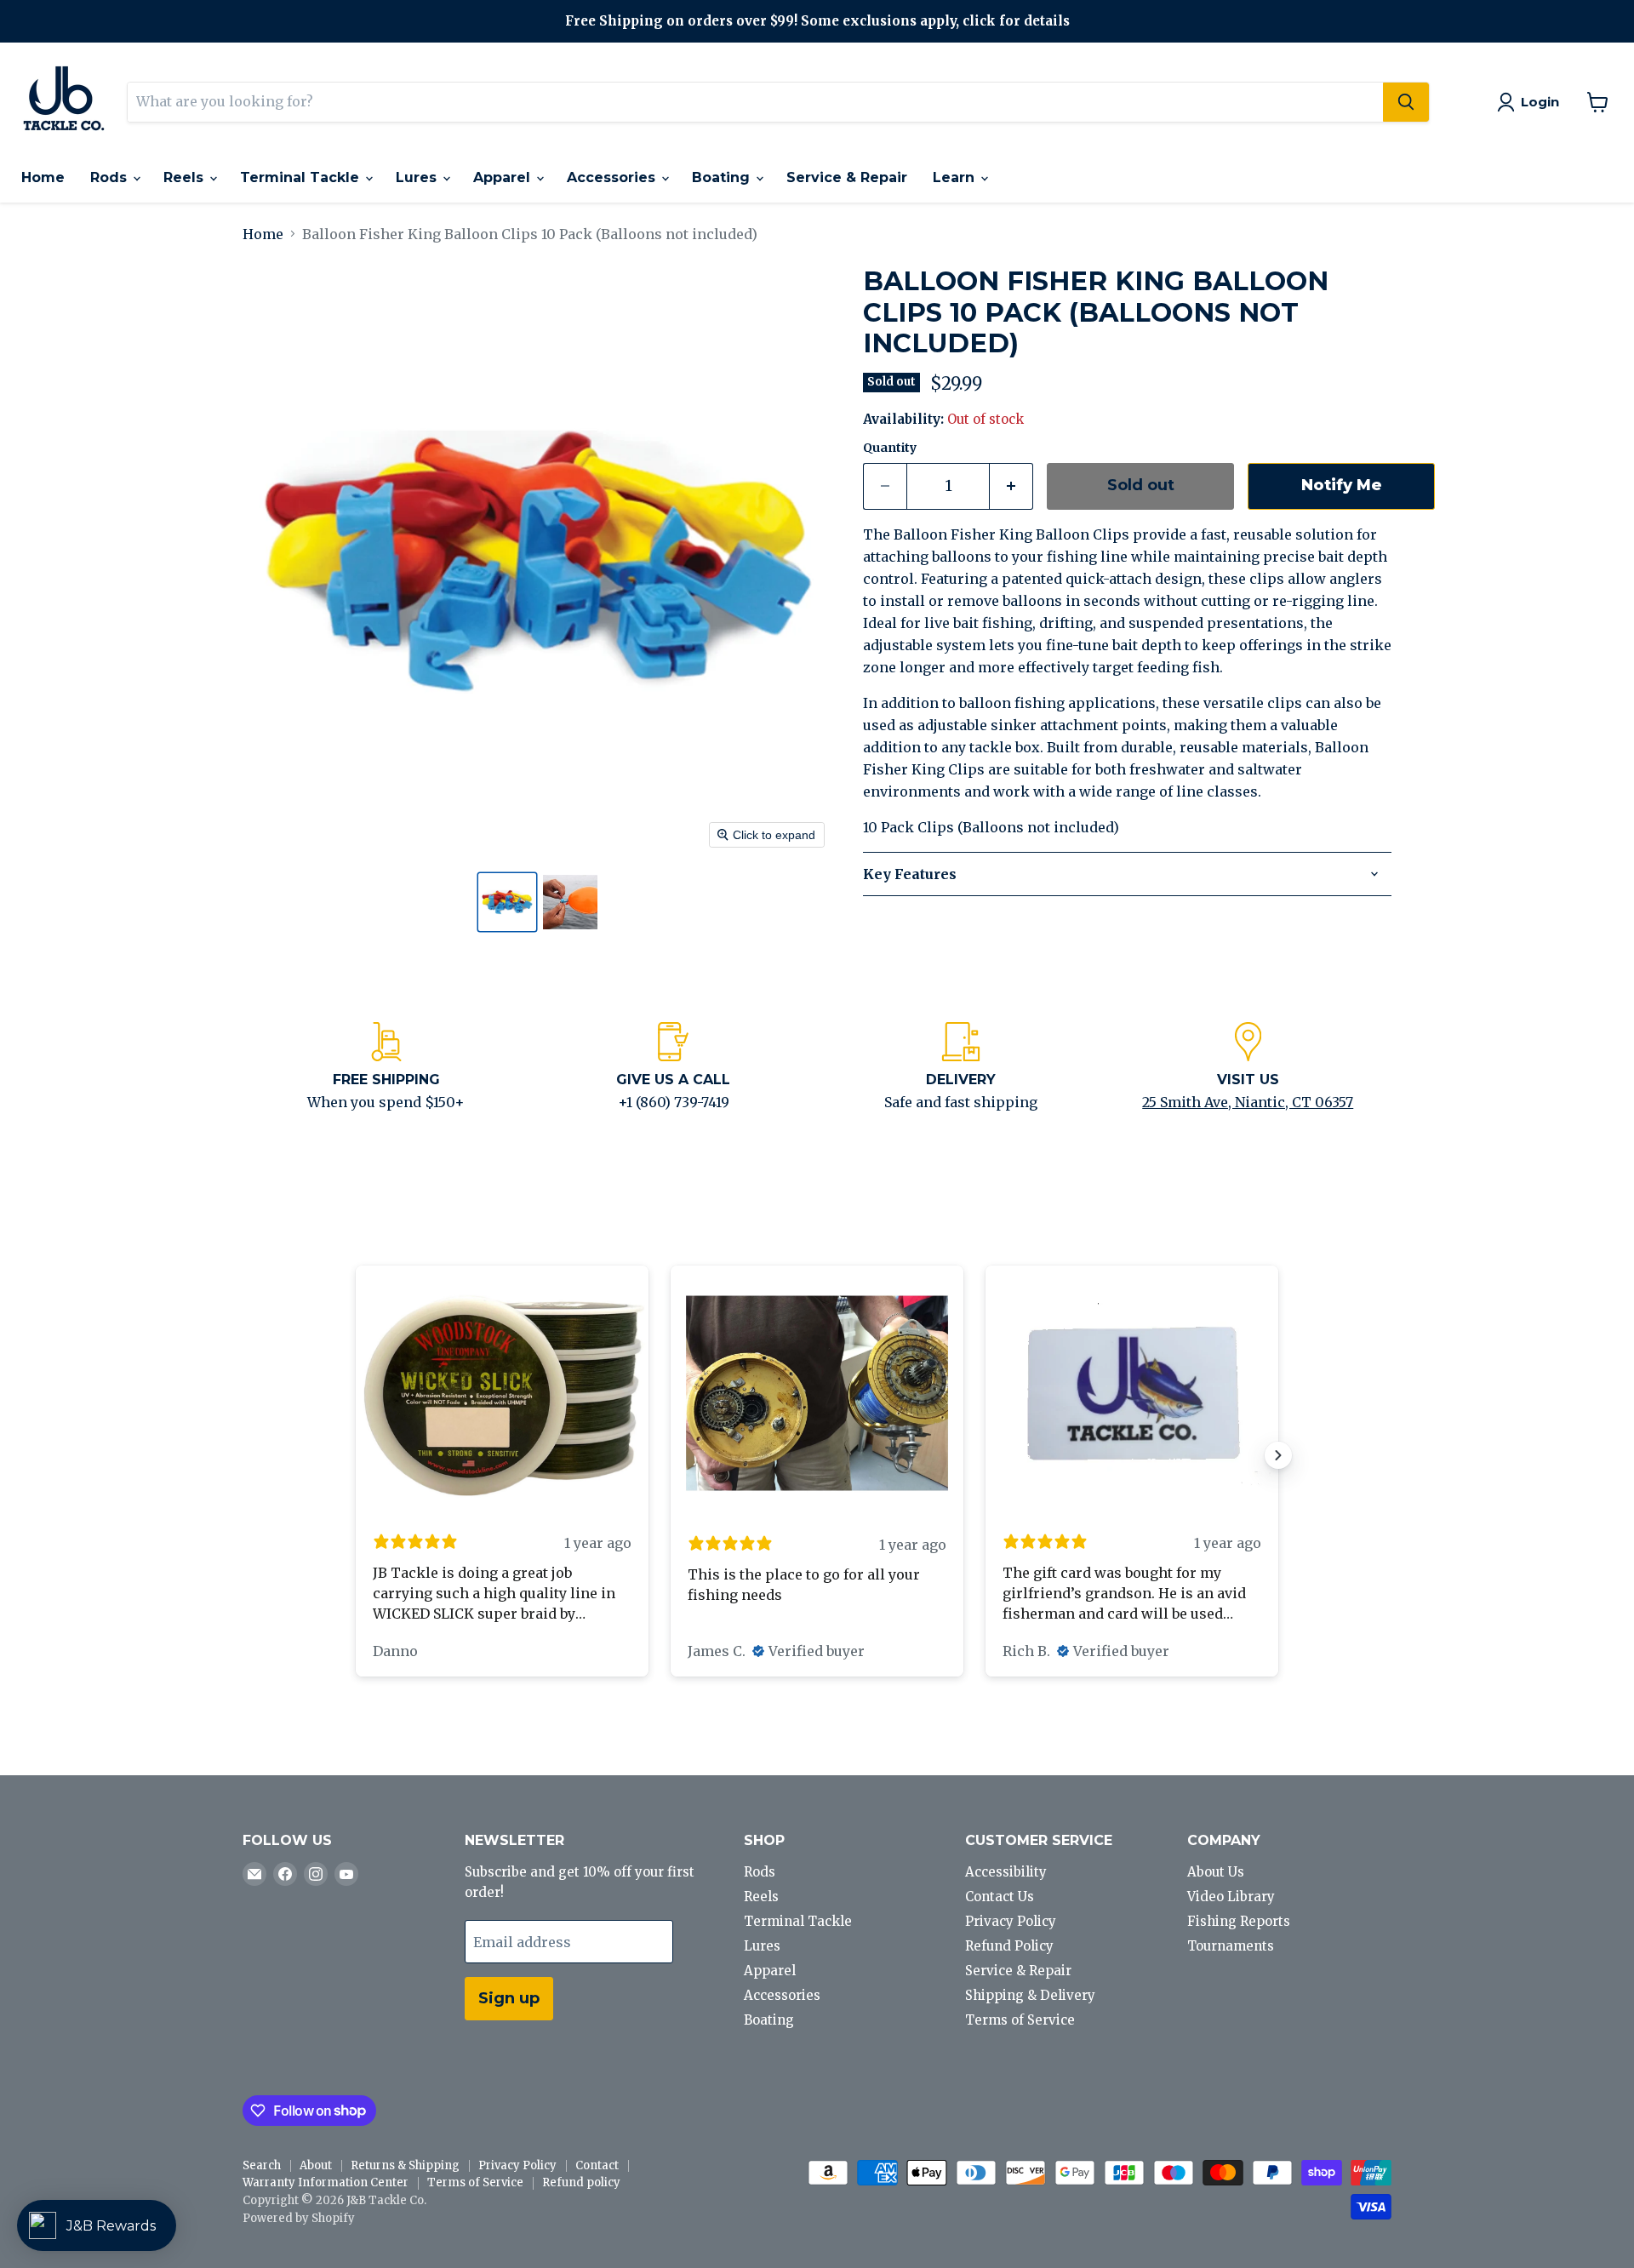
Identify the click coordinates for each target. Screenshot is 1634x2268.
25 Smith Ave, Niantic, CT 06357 (1248, 1102)
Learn (956, 177)
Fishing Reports (1239, 1921)
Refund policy (581, 2182)
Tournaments (1231, 1946)
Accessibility (1006, 1872)
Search (262, 2165)
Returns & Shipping (405, 2165)
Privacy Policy (1011, 1921)
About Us (1216, 1872)
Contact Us (1000, 1897)
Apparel (504, 177)
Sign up (509, 1998)
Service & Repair (847, 177)
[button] (507, 902)
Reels (186, 177)
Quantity (890, 448)
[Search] (1406, 102)
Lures (418, 177)
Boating (723, 177)
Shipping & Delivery (1030, 1995)
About (316, 2165)
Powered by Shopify (299, 2218)
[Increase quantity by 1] (1011, 486)
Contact (597, 2165)
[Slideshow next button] (1278, 1455)
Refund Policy (1009, 1946)
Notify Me (1342, 485)
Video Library (1231, 1897)
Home (43, 177)
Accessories (613, 177)
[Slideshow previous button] (356, 1455)
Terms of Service (1020, 2020)
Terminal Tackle (302, 177)
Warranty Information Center (326, 2182)
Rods (111, 177)
